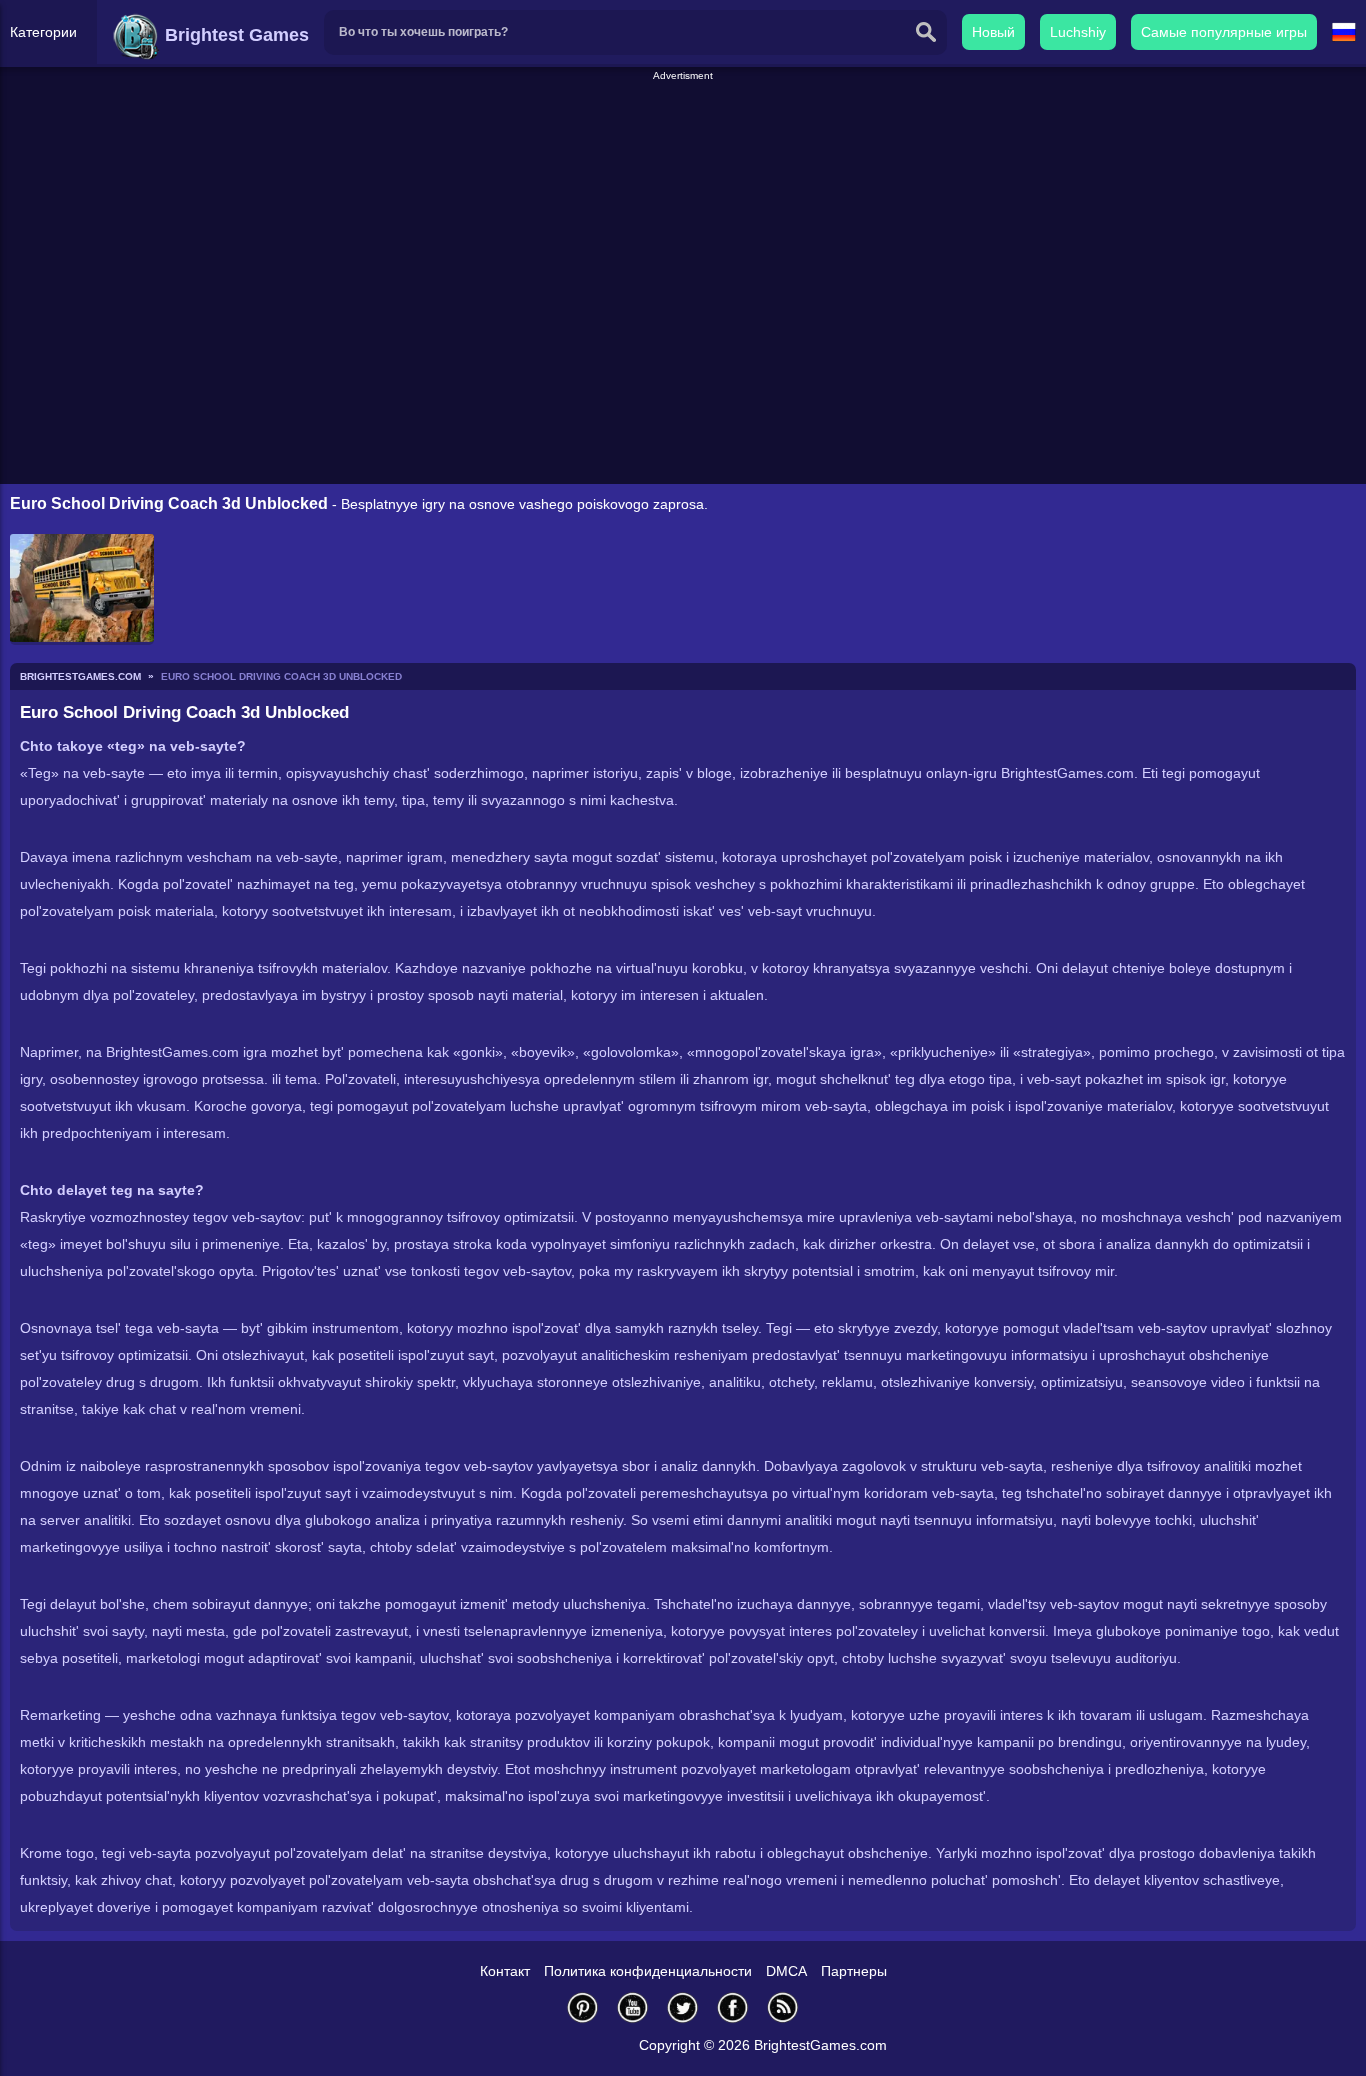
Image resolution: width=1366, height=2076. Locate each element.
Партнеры (854, 1971)
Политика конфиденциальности (648, 1971)
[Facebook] (733, 2007)
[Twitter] (683, 2007)
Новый (993, 32)
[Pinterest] (583, 2007)
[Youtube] (633, 2007)
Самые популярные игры (1224, 32)
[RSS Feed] (783, 2007)
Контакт (505, 1971)
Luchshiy (1078, 32)
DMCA (786, 1971)
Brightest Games (234, 35)
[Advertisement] (683, 129)
